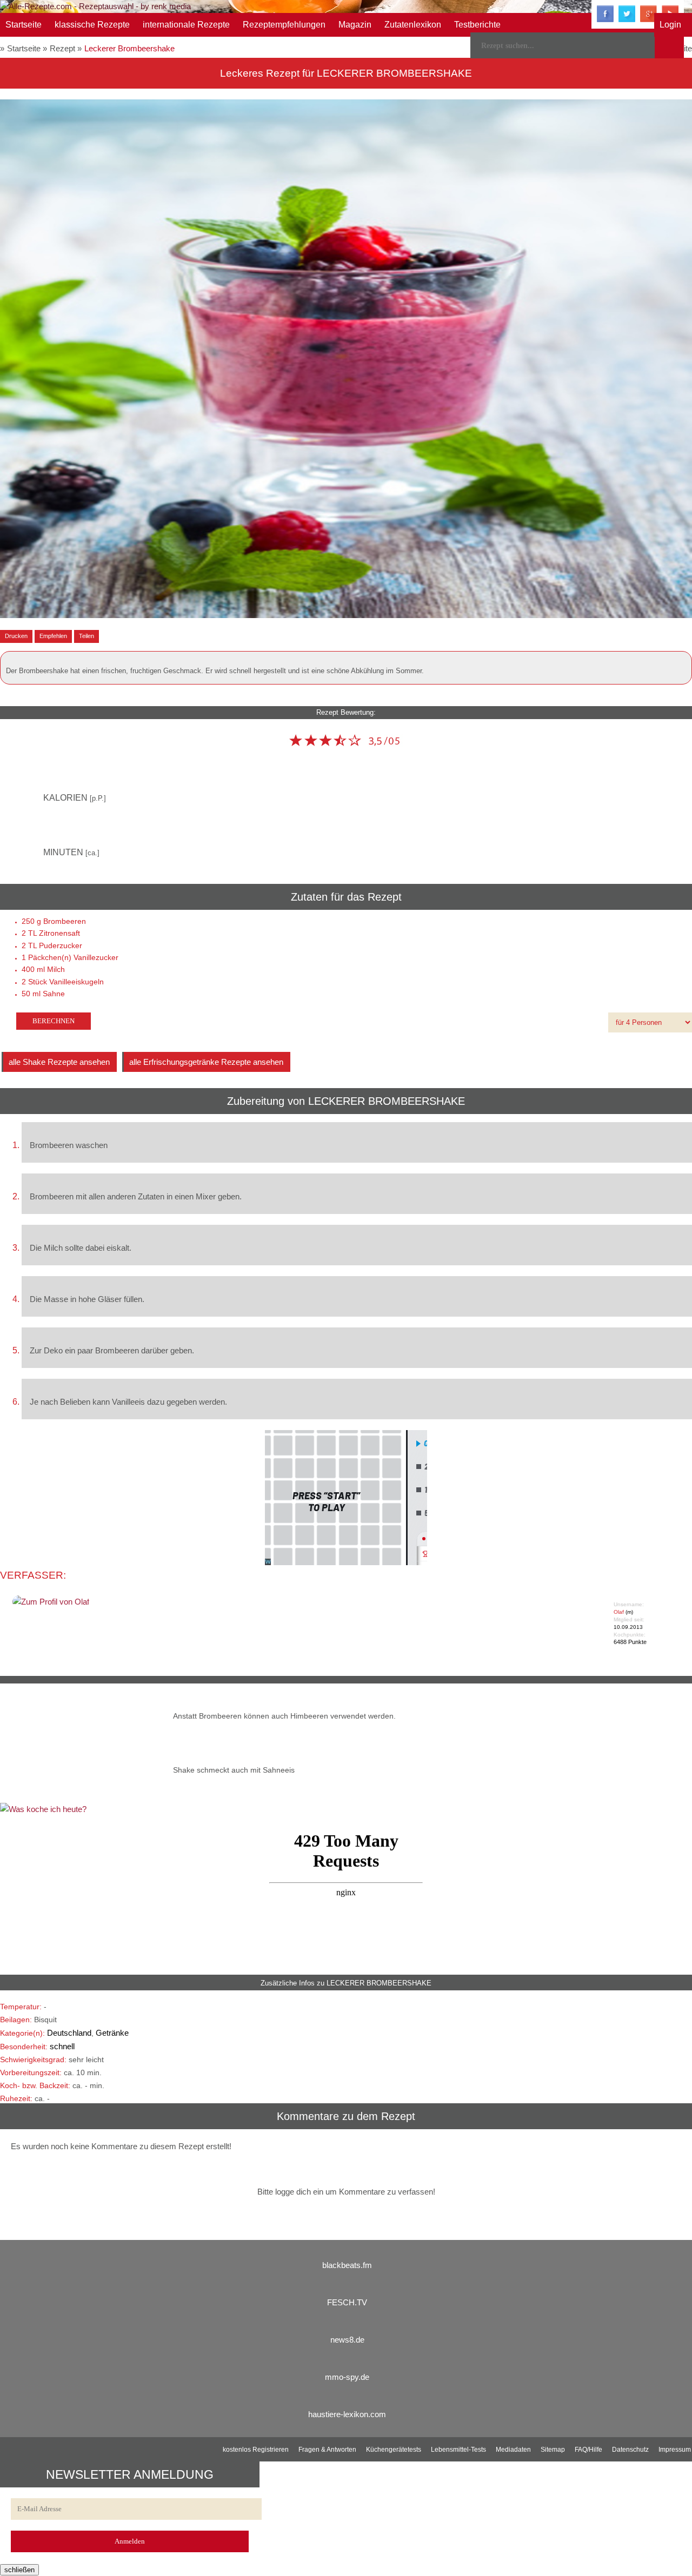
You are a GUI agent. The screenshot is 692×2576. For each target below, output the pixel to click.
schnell (62, 2046)
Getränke (112, 2033)
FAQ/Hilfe (588, 2450)
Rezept (62, 48)
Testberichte (477, 25)
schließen (19, 2570)
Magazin (355, 25)
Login (670, 25)
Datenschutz (630, 2450)
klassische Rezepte (92, 25)
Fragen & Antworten (327, 2450)
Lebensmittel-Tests (458, 2450)
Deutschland (69, 2033)
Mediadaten (513, 2450)
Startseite (24, 25)
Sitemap (553, 2450)
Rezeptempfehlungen (284, 25)
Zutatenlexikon (413, 25)
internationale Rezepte (186, 25)
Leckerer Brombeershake (129, 48)
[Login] (669, 45)
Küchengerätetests (394, 2450)
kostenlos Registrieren (256, 2450)
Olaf (619, 1612)
